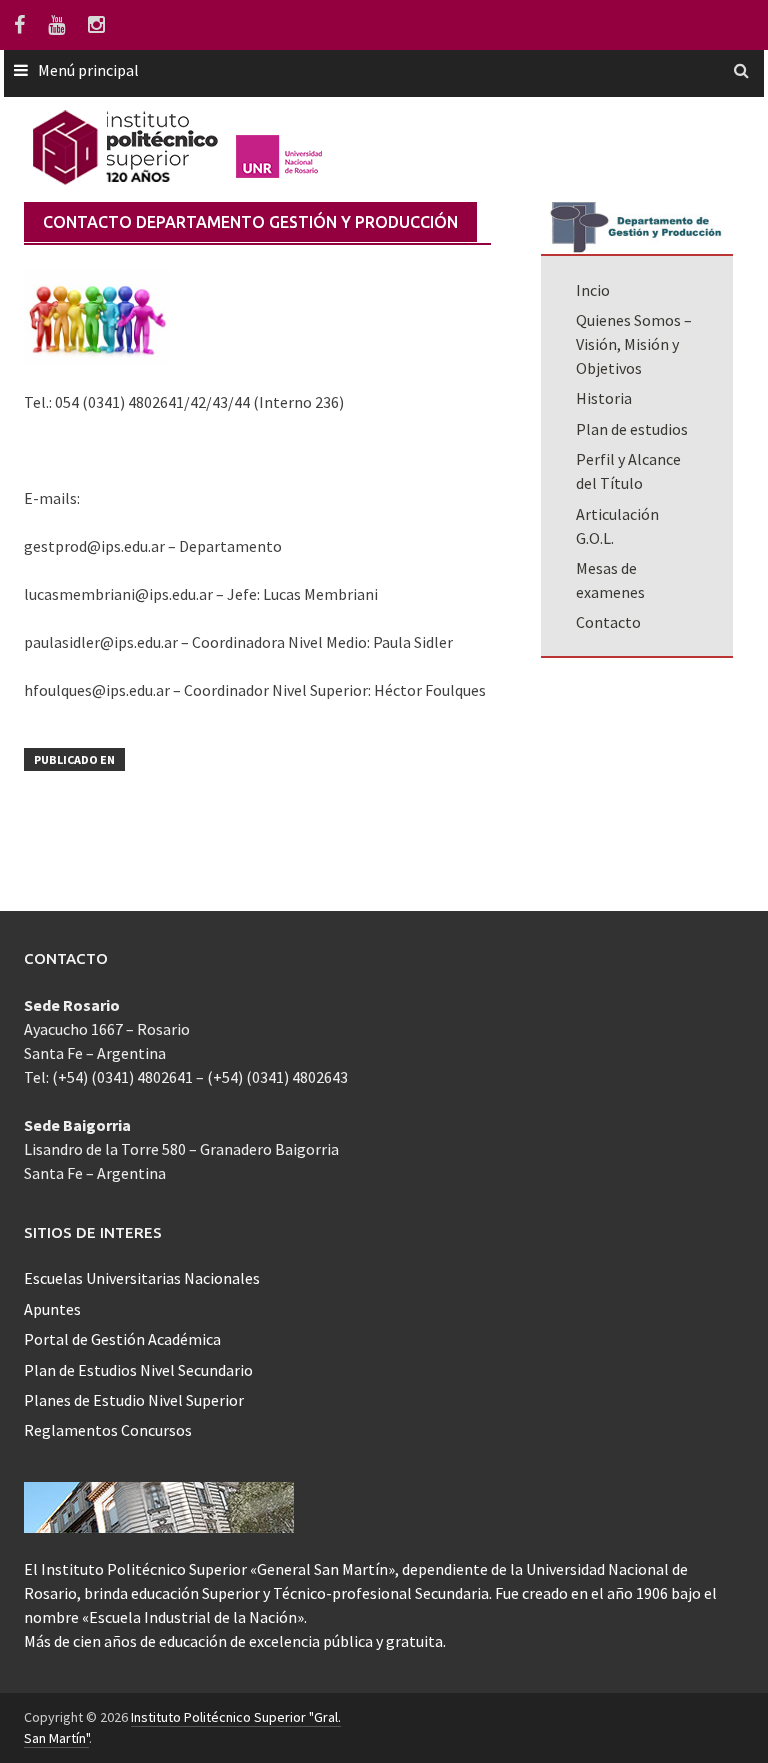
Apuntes (52, 1309)
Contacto (608, 622)
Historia (604, 398)
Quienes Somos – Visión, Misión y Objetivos (634, 344)
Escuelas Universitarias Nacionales (142, 1278)
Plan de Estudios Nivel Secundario (138, 1370)
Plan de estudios (632, 429)
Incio (593, 290)
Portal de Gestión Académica (122, 1339)
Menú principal (88, 70)
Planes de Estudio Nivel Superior (134, 1400)
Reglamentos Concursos (108, 1430)
